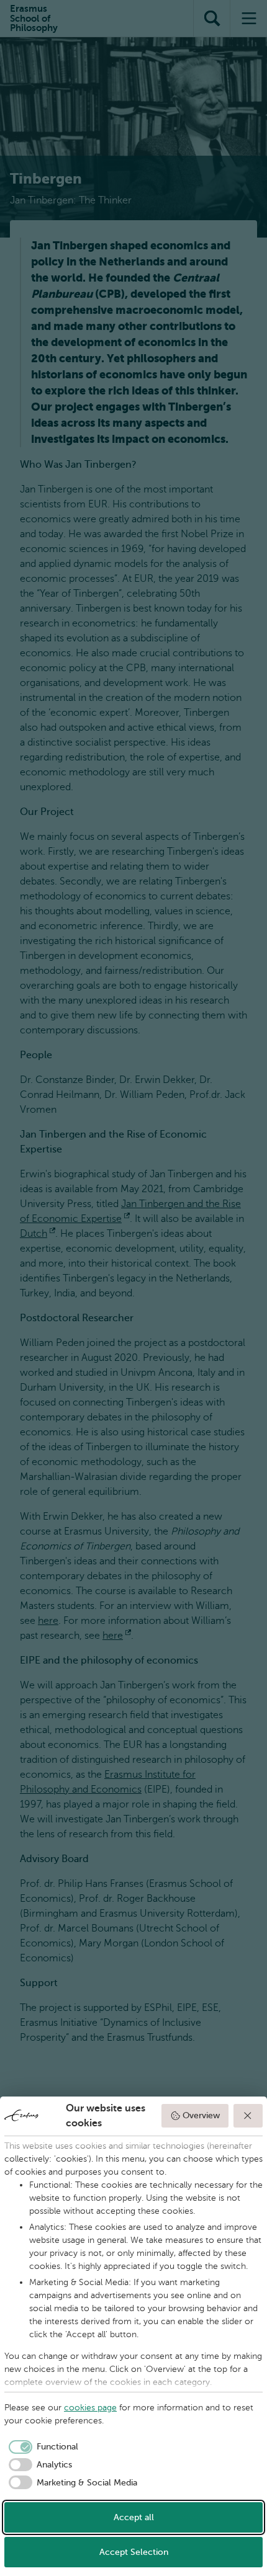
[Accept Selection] (248, 2116)
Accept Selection (134, 2552)
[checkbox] (41, 2447)
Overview (201, 2115)
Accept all (134, 2517)
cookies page (90, 2408)
